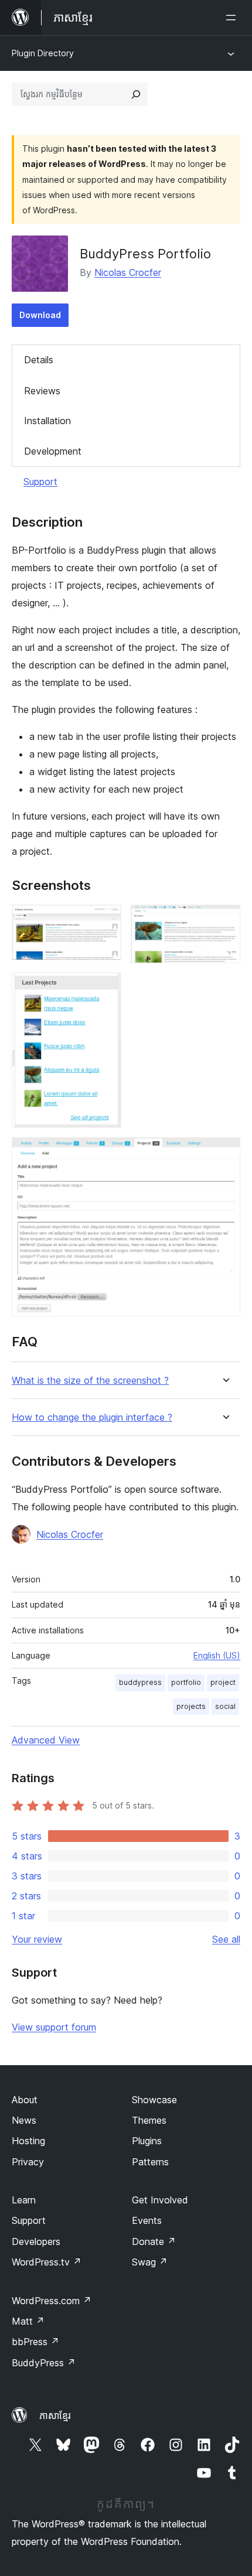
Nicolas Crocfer (128, 272)
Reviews (42, 391)
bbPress (35, 2342)
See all (226, 1939)
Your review (37, 1939)
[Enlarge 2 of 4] (224, 920)
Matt (28, 2321)
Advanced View (46, 1740)
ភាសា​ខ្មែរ (55, 2415)
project (223, 1682)
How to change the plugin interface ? (92, 1417)
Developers (36, 2241)
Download (40, 315)
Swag (150, 2262)
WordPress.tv (47, 2262)
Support (40, 482)
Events (147, 2220)
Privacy (28, 2162)
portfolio (186, 1682)
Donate (154, 2241)
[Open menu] (233, 18)
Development (53, 451)
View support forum (54, 2027)
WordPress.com (52, 2301)
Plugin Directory (43, 53)
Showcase (154, 2100)
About (25, 2100)
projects (191, 1706)
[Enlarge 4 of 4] (224, 1153)
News (24, 2120)
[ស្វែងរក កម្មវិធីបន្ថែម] (136, 94)
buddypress (140, 1682)
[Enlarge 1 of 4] (105, 920)
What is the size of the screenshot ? (90, 1381)
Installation (47, 421)
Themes (149, 2120)
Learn (24, 2200)
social (225, 1706)
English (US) (217, 1655)
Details (39, 360)
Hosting (28, 2141)
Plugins (147, 2141)
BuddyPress (44, 2363)
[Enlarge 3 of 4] (105, 988)
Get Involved (160, 2200)
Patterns (150, 2162)
